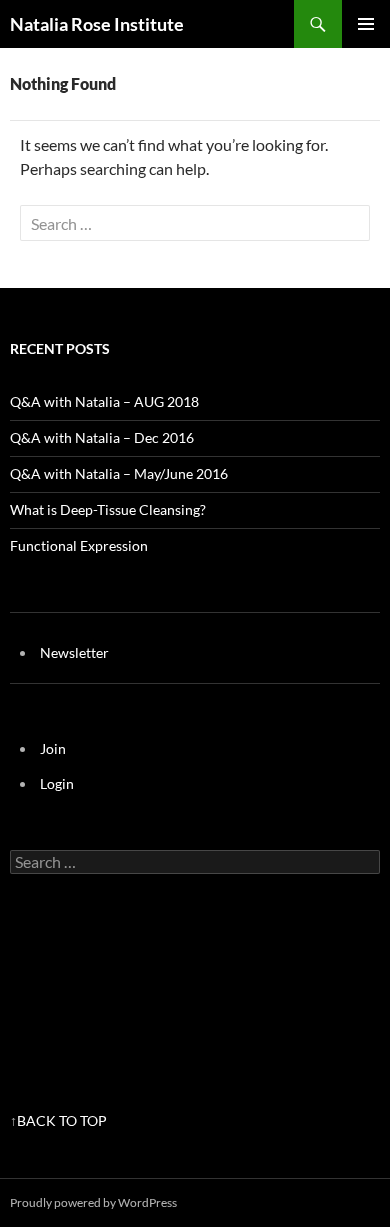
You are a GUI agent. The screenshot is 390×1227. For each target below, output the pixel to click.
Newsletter (74, 652)
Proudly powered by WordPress (93, 1202)
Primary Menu (366, 24)
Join (53, 748)
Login (57, 783)
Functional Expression (79, 545)
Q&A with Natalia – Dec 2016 (102, 437)
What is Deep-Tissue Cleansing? (108, 509)
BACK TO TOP (62, 1120)
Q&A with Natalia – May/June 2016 (119, 473)
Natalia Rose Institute (97, 24)
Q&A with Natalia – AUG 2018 (104, 401)
